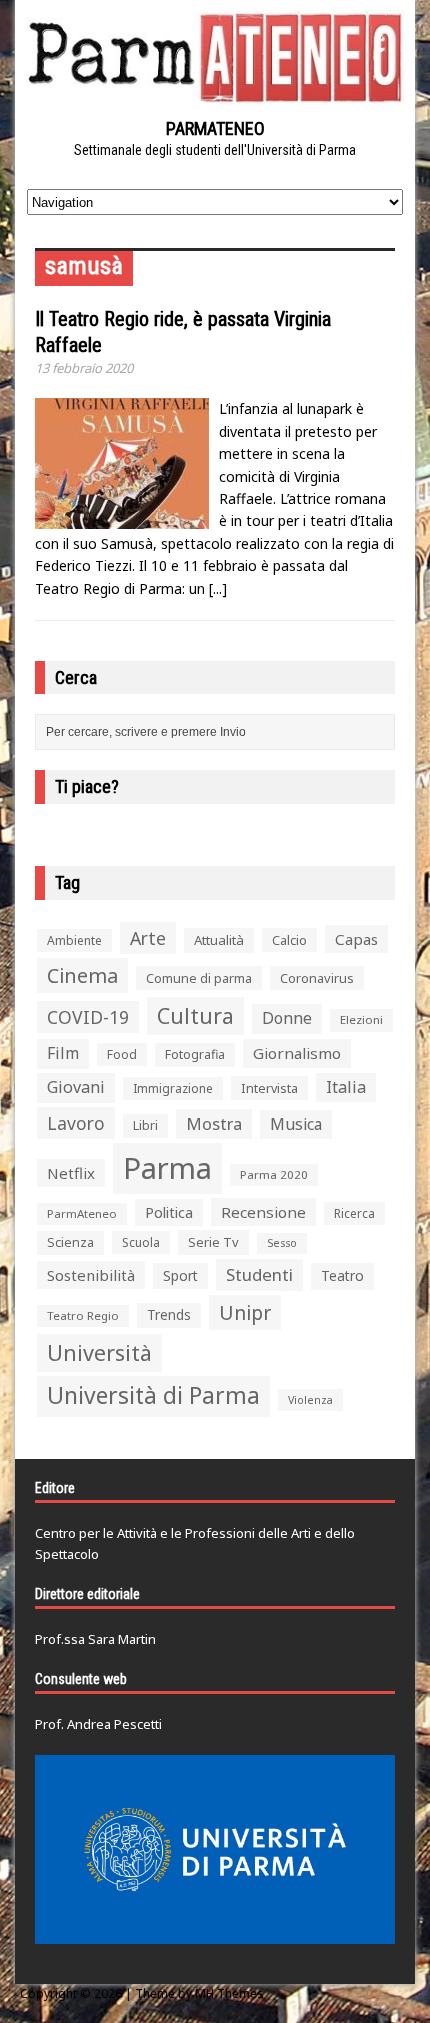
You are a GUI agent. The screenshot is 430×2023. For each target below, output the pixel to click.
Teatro (342, 1275)
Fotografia (195, 1054)
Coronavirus (317, 978)
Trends (169, 1315)
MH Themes (229, 1993)
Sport (180, 1275)
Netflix (71, 1173)
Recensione (263, 1212)
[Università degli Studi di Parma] (215, 1849)
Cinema (82, 975)
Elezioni (361, 1019)
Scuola (141, 1242)
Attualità (219, 940)
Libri (145, 1125)
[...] (218, 588)
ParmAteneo (82, 1213)
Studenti (259, 1274)
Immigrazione (173, 1088)
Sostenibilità (91, 1275)
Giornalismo (297, 1053)
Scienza (70, 1242)
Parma (167, 1168)
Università (99, 1352)
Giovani (76, 1087)
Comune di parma (199, 978)
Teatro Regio (83, 1315)
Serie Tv (213, 1242)
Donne (287, 1018)
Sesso (282, 1243)
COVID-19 (88, 1017)
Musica (296, 1124)
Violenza (310, 1399)
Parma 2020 (274, 1174)
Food (122, 1054)
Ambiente (74, 940)
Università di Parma (153, 1395)
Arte (148, 938)
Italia (346, 1087)
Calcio (289, 940)
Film (63, 1053)
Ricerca (354, 1213)
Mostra (214, 1123)
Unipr (245, 1312)
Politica (169, 1212)
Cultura (195, 1015)
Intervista (269, 1088)
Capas (356, 939)
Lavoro (76, 1123)
